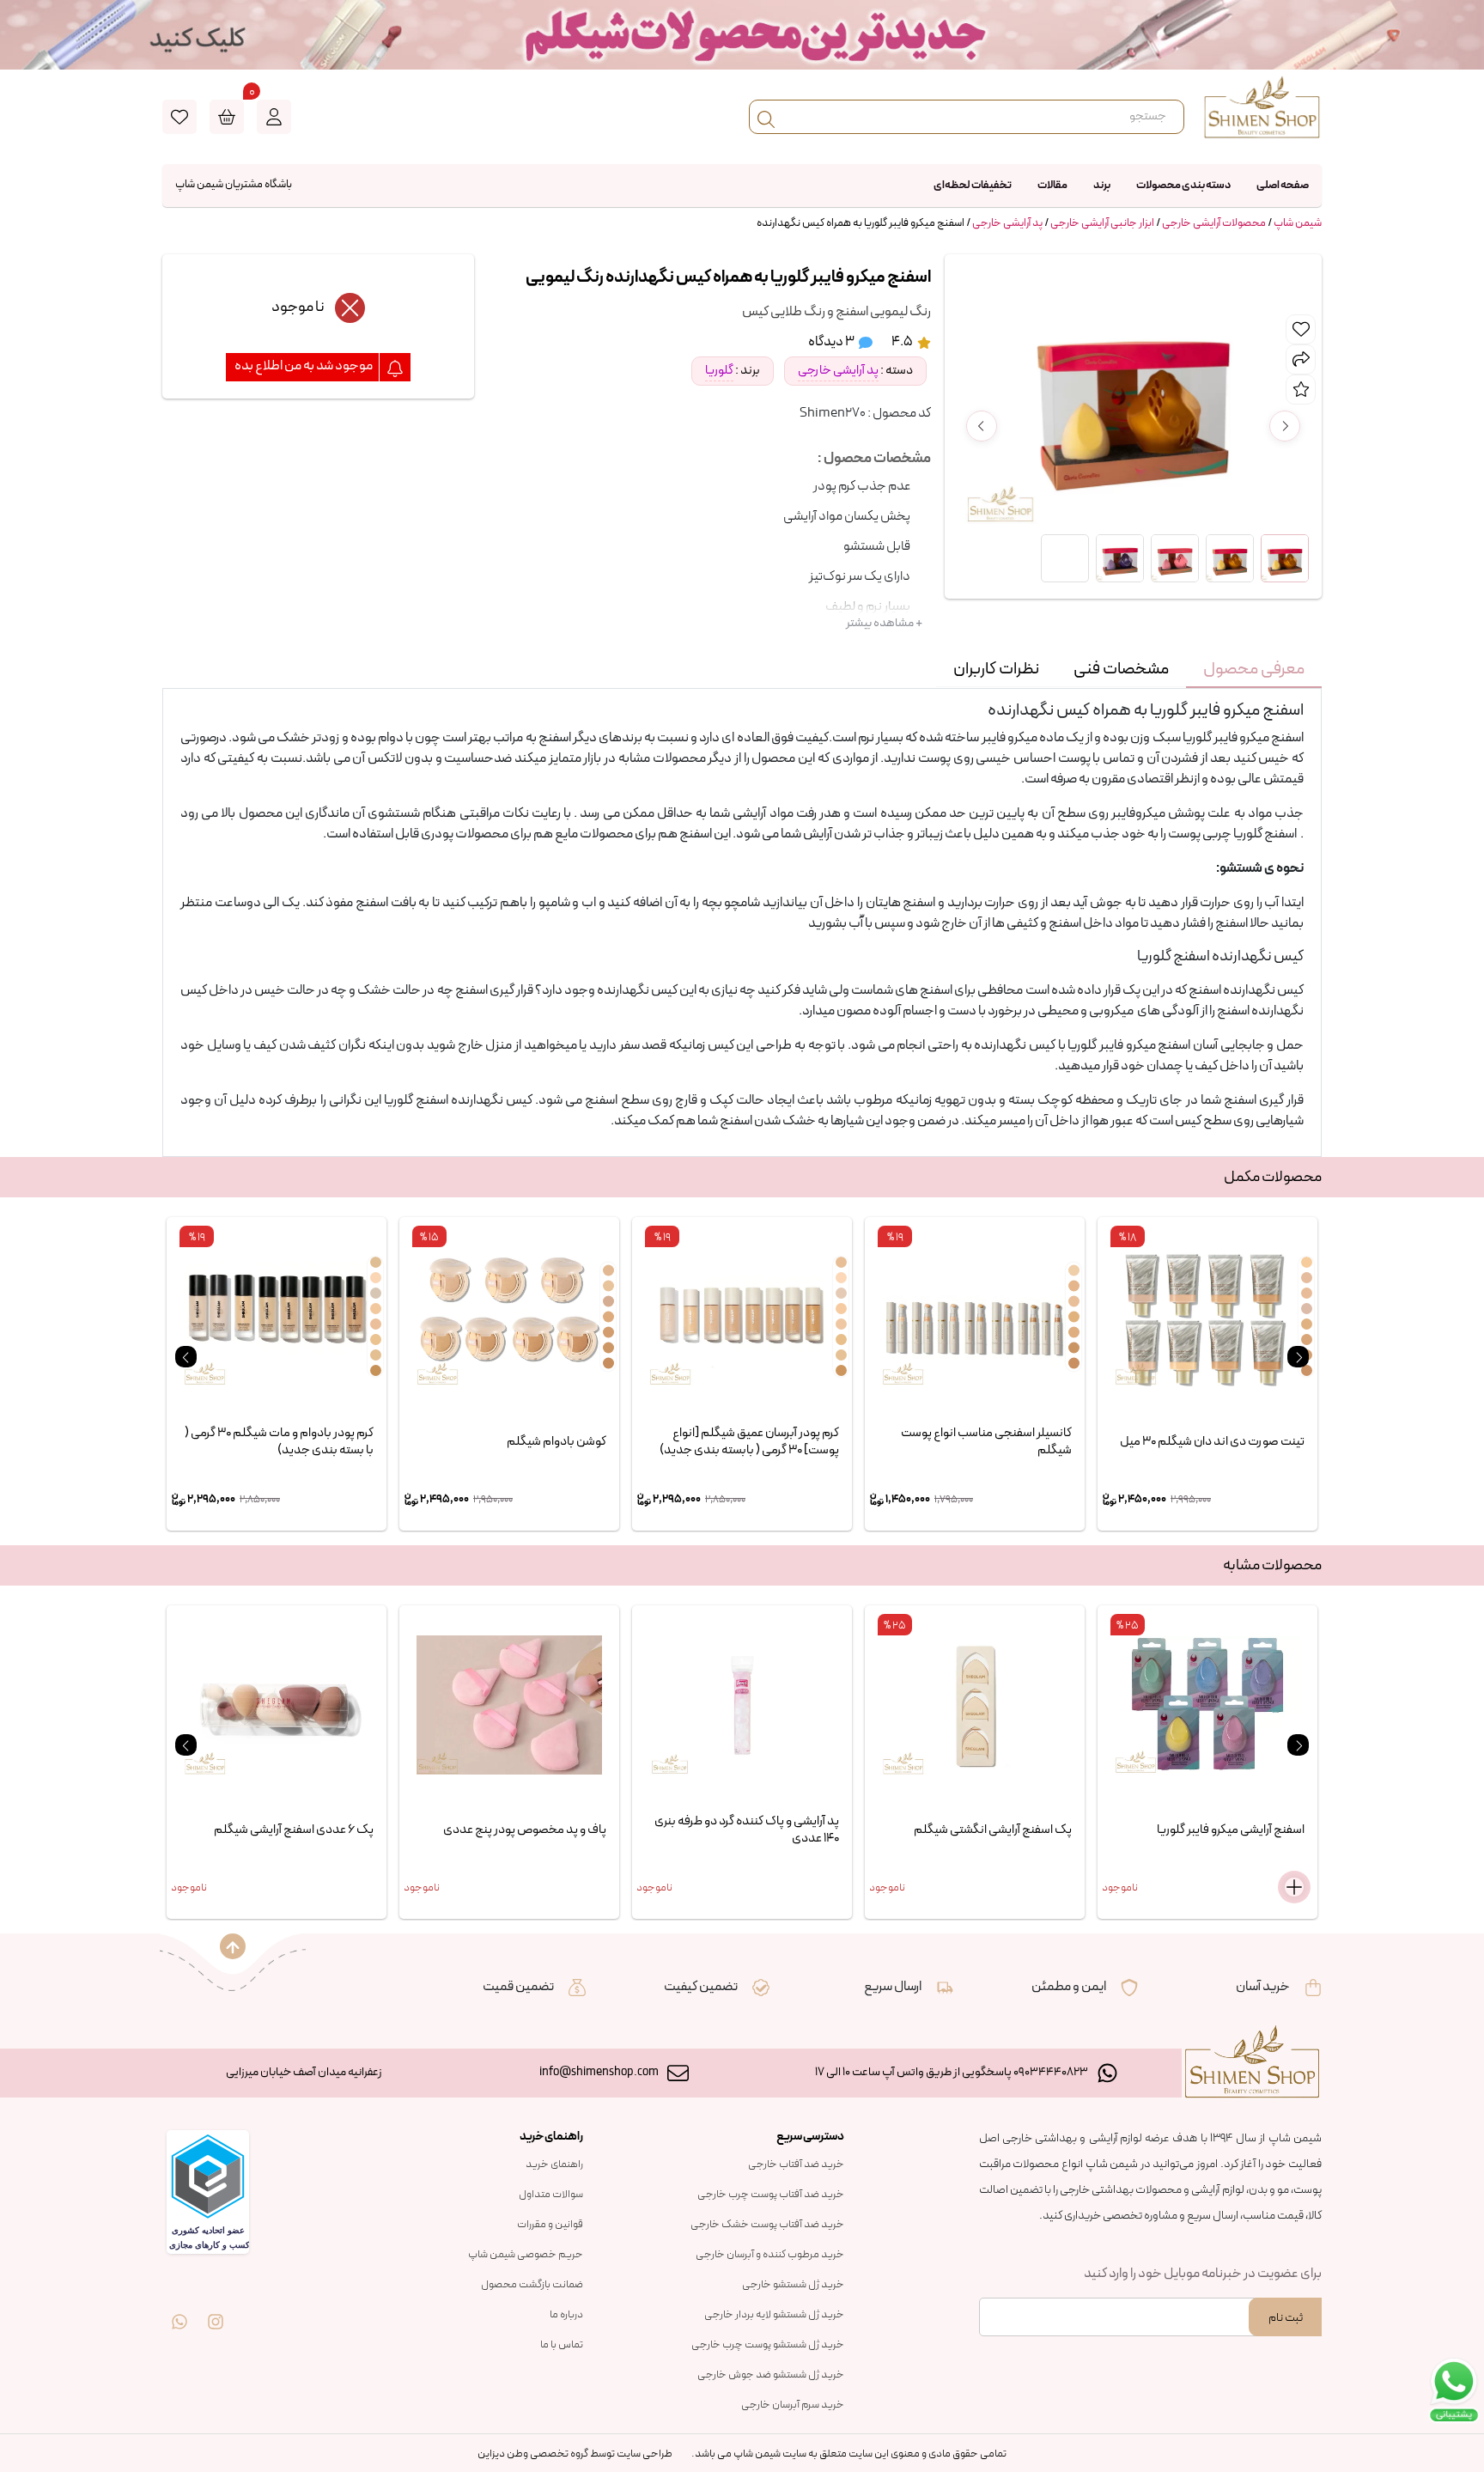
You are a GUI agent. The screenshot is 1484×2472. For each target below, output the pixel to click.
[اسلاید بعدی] (1298, 1357)
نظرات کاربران (996, 669)
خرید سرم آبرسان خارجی (793, 2405)
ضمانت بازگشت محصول (532, 2285)
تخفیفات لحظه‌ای (973, 186)
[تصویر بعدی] (1285, 426)
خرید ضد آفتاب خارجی (796, 2165)
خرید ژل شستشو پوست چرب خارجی (768, 2345)
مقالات (1052, 186)
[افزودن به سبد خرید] (1294, 1887)
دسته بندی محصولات (1183, 186)
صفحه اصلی (1283, 186)
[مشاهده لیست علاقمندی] (179, 117)
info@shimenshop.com (599, 2072)
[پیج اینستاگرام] (216, 2310)
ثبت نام (1286, 2318)
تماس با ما (562, 2345)
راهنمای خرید (554, 2165)
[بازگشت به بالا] (233, 1946)
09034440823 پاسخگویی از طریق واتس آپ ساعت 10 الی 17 (952, 2072)
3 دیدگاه (832, 342)
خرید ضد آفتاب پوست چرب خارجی (771, 2195)
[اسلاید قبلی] (186, 1357)
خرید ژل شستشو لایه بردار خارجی (774, 2315)
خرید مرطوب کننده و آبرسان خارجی (770, 2255)
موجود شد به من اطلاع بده (304, 366)
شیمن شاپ (1298, 223)
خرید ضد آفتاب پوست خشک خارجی (767, 2225)
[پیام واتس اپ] (179, 2310)
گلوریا (719, 371)
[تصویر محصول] (1285, 558)
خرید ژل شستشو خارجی (793, 2285)
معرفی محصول (1254, 669)
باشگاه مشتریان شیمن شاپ (234, 185)
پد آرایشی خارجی (1007, 223)
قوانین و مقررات (550, 2225)
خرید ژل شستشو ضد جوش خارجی (771, 2375)
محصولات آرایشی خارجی (1214, 223)
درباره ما (566, 2315)
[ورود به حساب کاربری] (274, 117)
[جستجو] (766, 117)
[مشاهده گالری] (1065, 558)
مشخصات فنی (1121, 669)
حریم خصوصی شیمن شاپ (526, 2255)
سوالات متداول (551, 2195)
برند (1102, 186)
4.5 (903, 342)
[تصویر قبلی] (982, 426)
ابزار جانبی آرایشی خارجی (1102, 223)
